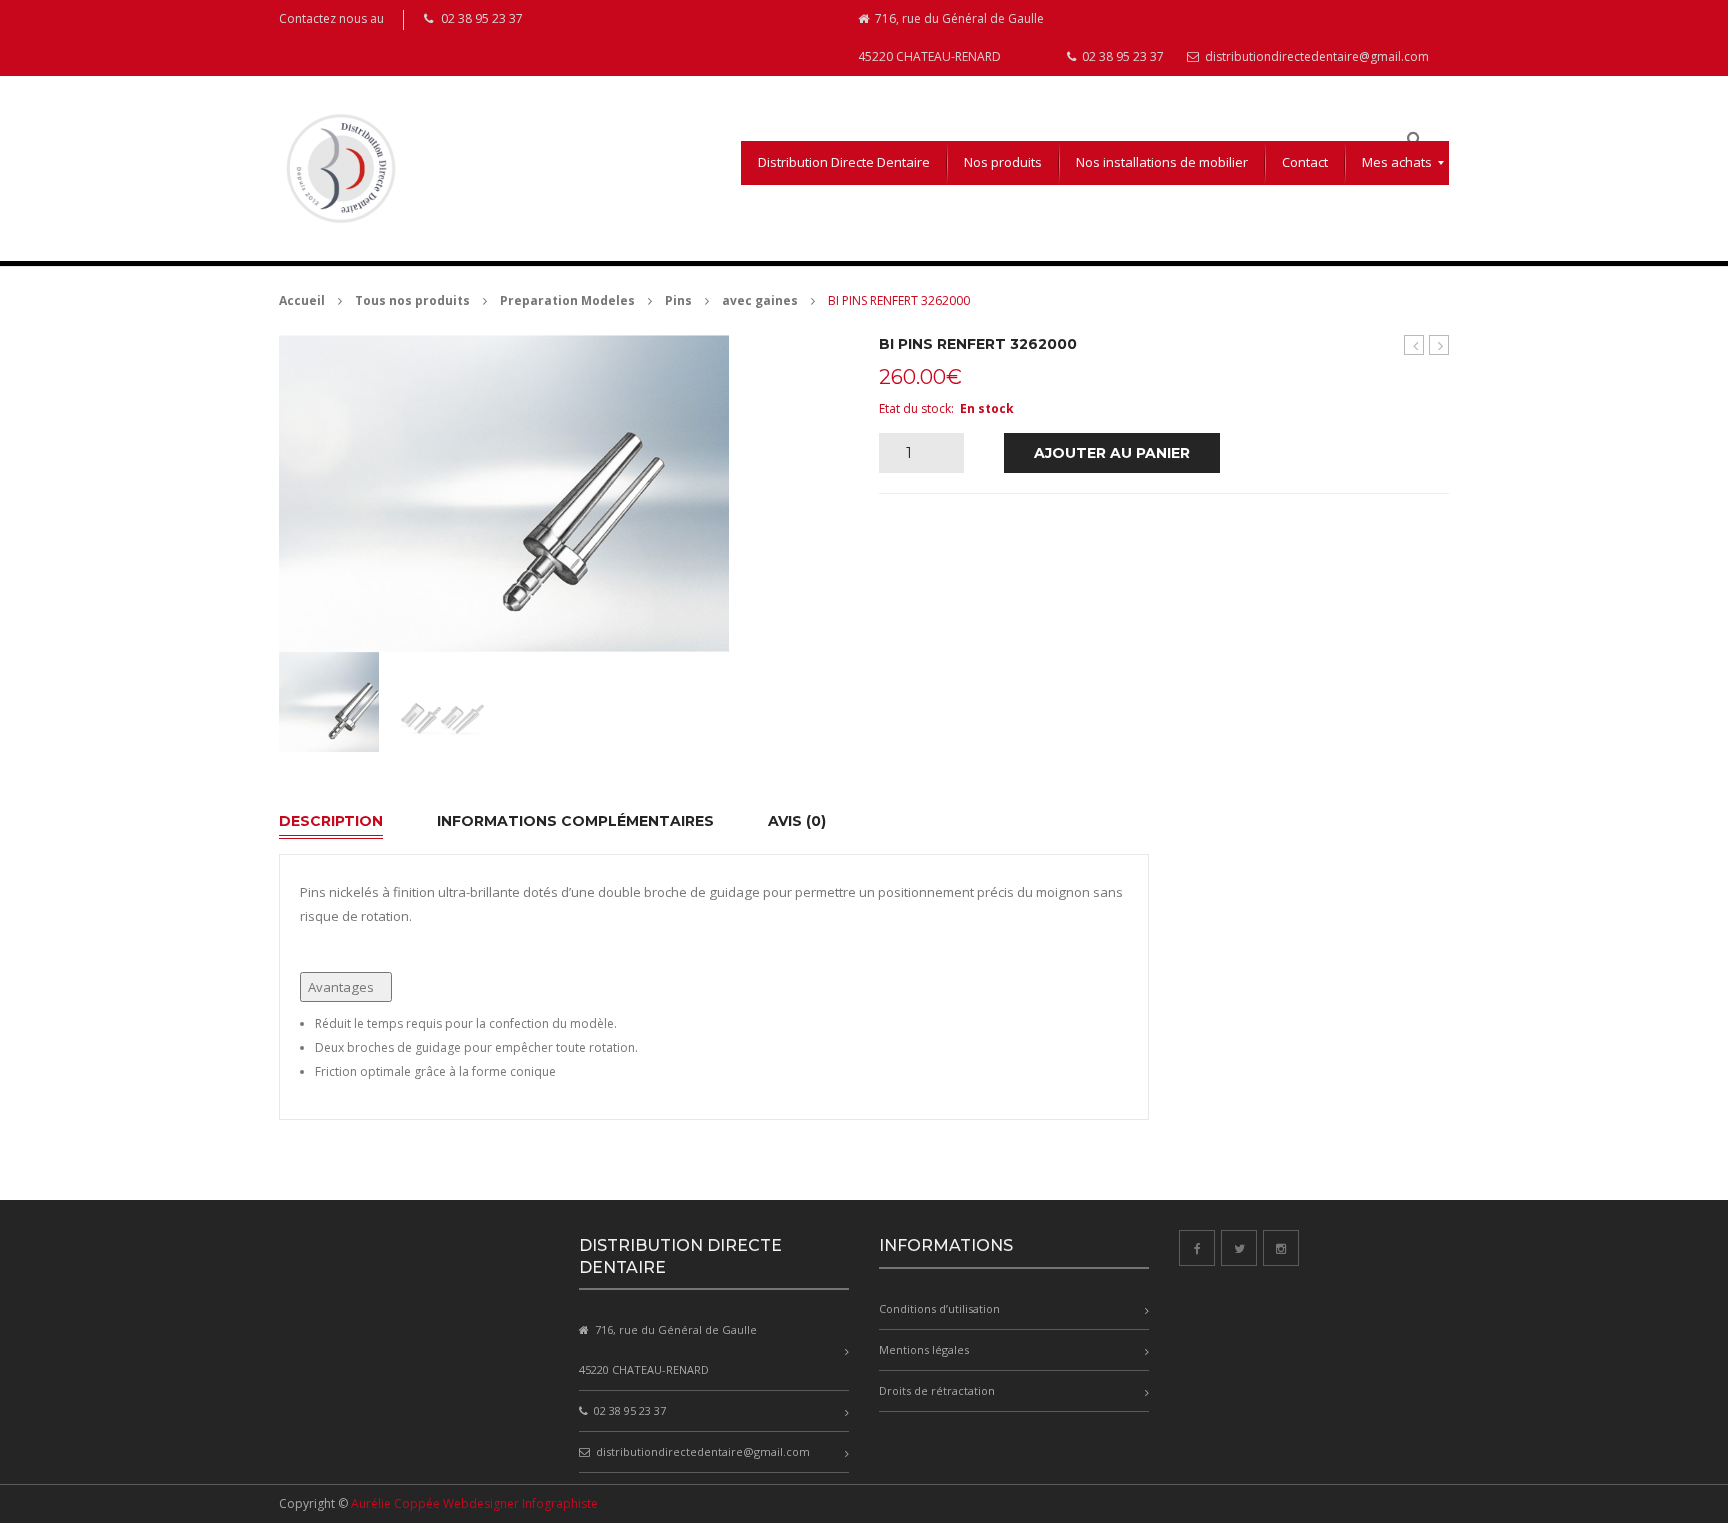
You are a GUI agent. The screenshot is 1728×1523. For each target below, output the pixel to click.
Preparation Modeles (567, 300)
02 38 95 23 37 (1121, 56)
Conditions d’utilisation (939, 1308)
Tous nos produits (412, 300)
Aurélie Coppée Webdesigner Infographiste (474, 1503)
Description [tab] (331, 821)
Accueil (302, 300)
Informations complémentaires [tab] (575, 821)
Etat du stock (915, 408)
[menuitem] (844, 163)
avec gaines (760, 300)
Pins (678, 300)
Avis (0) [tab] (797, 821)
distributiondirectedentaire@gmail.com (1315, 56)
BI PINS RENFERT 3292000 (1439, 345)
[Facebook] (1197, 1248)
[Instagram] (1281, 1248)
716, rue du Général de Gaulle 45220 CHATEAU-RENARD (951, 37)
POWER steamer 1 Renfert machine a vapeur (1414, 345)
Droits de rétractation (937, 1390)
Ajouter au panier (1112, 453)
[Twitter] (1239, 1248)
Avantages (341, 987)
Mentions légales (924, 1349)
